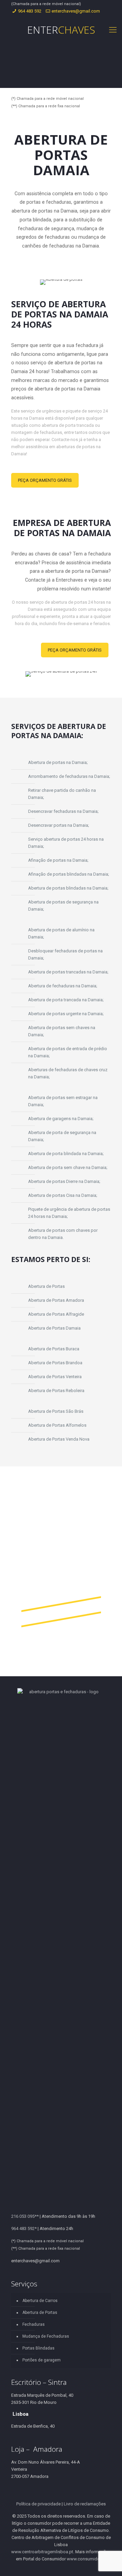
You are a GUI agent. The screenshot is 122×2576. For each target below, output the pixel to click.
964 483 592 (30, 11)
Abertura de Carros (40, 2301)
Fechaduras (34, 2324)
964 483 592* (24, 2228)
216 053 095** (25, 2216)
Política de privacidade (38, 2504)
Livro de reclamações (85, 2504)
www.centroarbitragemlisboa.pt (42, 2552)
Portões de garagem (42, 2360)
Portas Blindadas (38, 2348)
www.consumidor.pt (86, 2559)
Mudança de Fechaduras (46, 2336)
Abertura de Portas (40, 2313)
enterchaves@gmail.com (76, 11)
